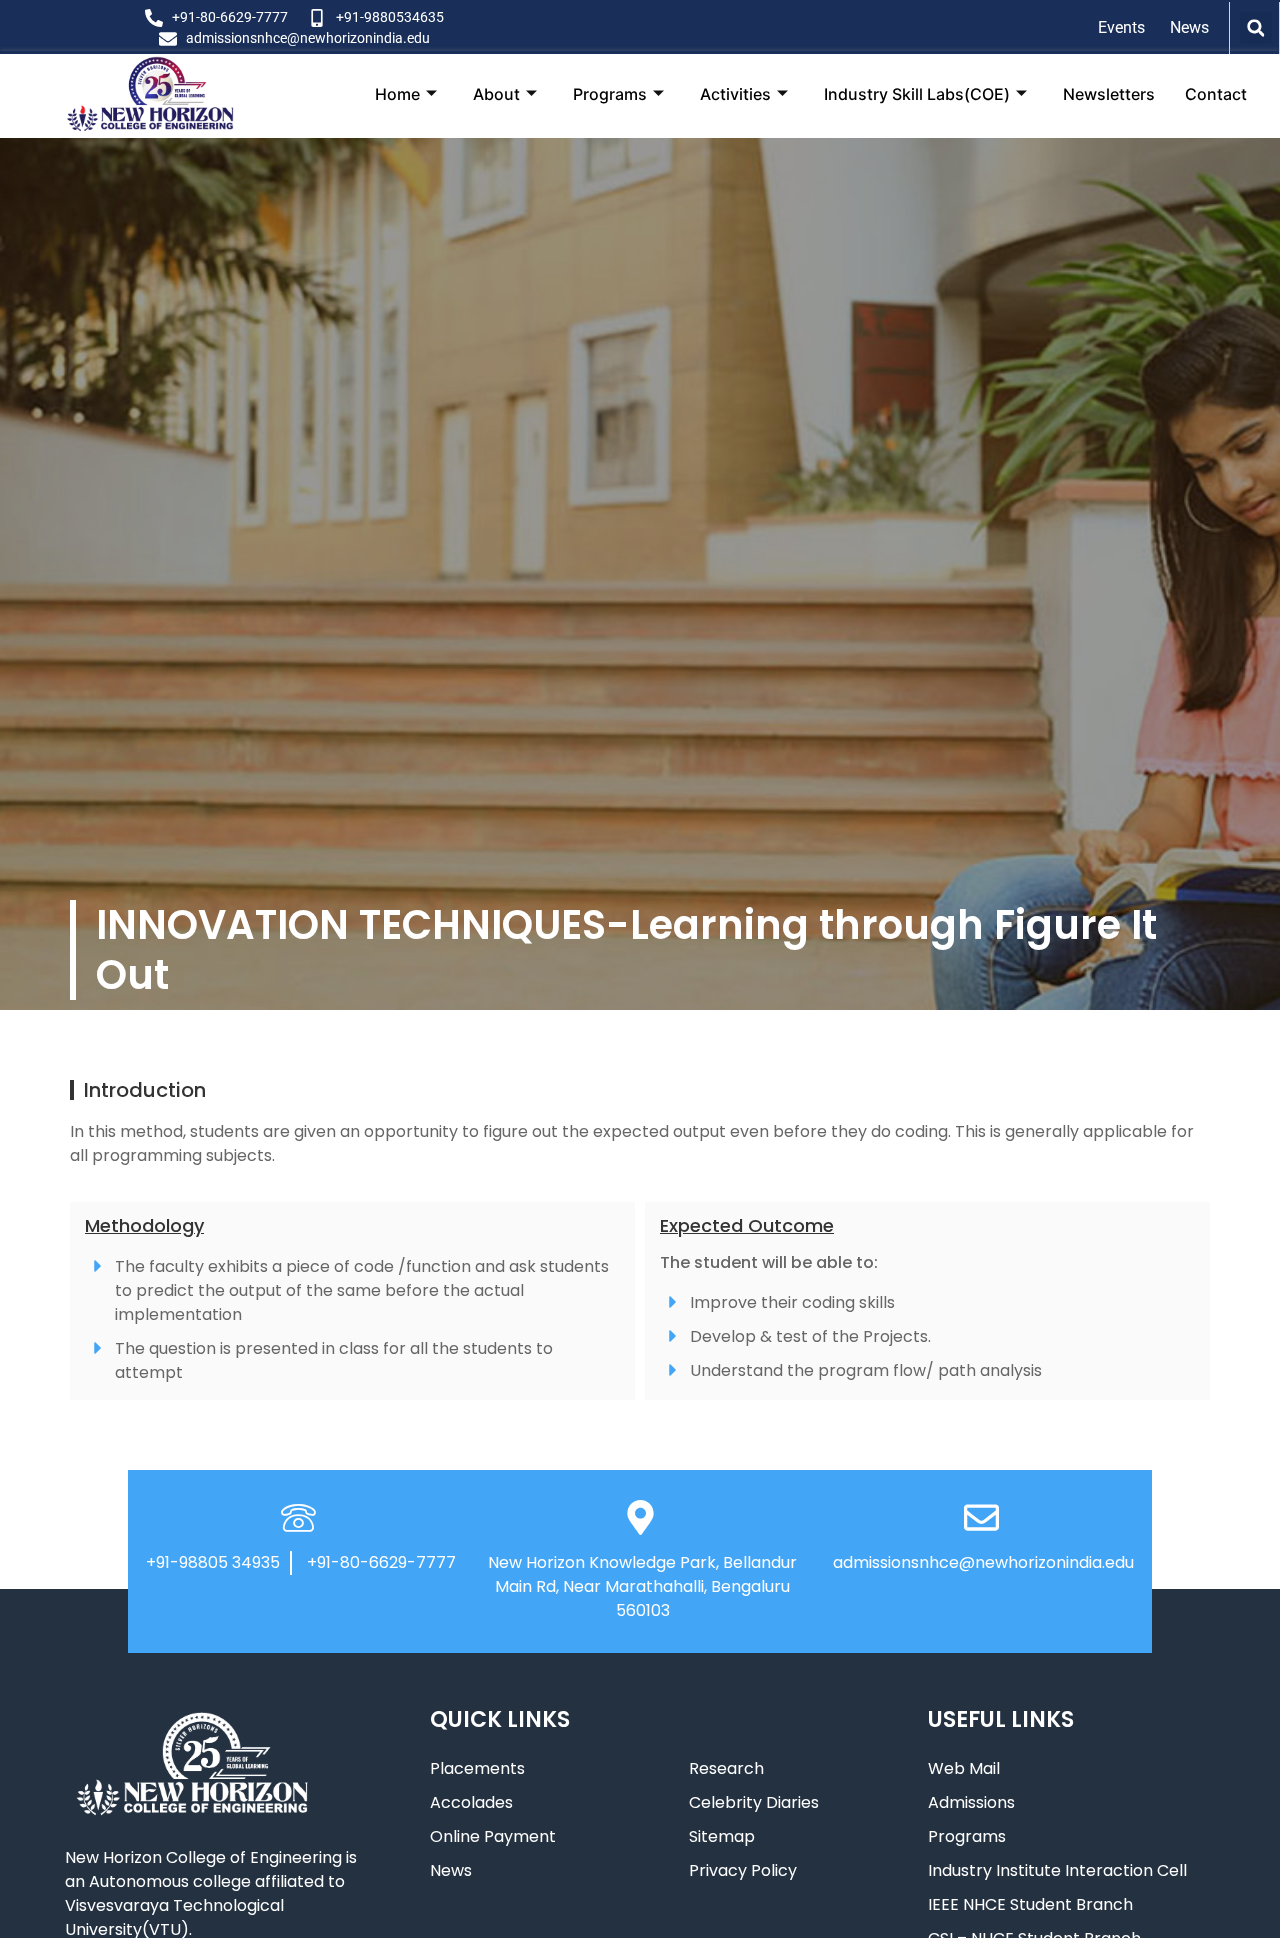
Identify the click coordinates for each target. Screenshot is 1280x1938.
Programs (610, 94)
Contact (1216, 94)
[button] (1256, 28)
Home (397, 94)
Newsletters (1109, 94)
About (496, 94)
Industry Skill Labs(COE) (917, 94)
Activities (735, 94)
